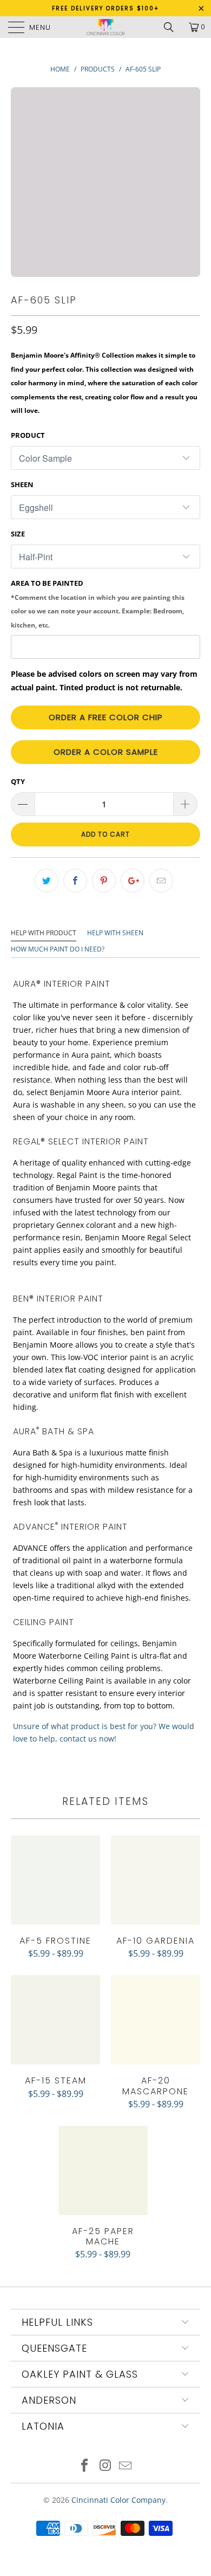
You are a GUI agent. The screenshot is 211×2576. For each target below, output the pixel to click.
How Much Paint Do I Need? (58, 949)
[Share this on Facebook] (75, 881)
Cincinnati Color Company (118, 2500)
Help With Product (44, 933)
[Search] (173, 27)
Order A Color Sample (106, 752)
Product (28, 435)
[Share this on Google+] (133, 881)
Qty (18, 781)
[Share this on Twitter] (47, 881)
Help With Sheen (115, 933)
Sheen (22, 484)
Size (18, 534)
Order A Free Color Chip (106, 717)
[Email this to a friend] (161, 881)
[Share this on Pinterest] (104, 881)
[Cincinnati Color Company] (106, 27)
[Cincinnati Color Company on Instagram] (105, 2466)
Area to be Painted (98, 604)
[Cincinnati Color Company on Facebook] (84, 2466)
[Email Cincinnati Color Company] (126, 2466)
